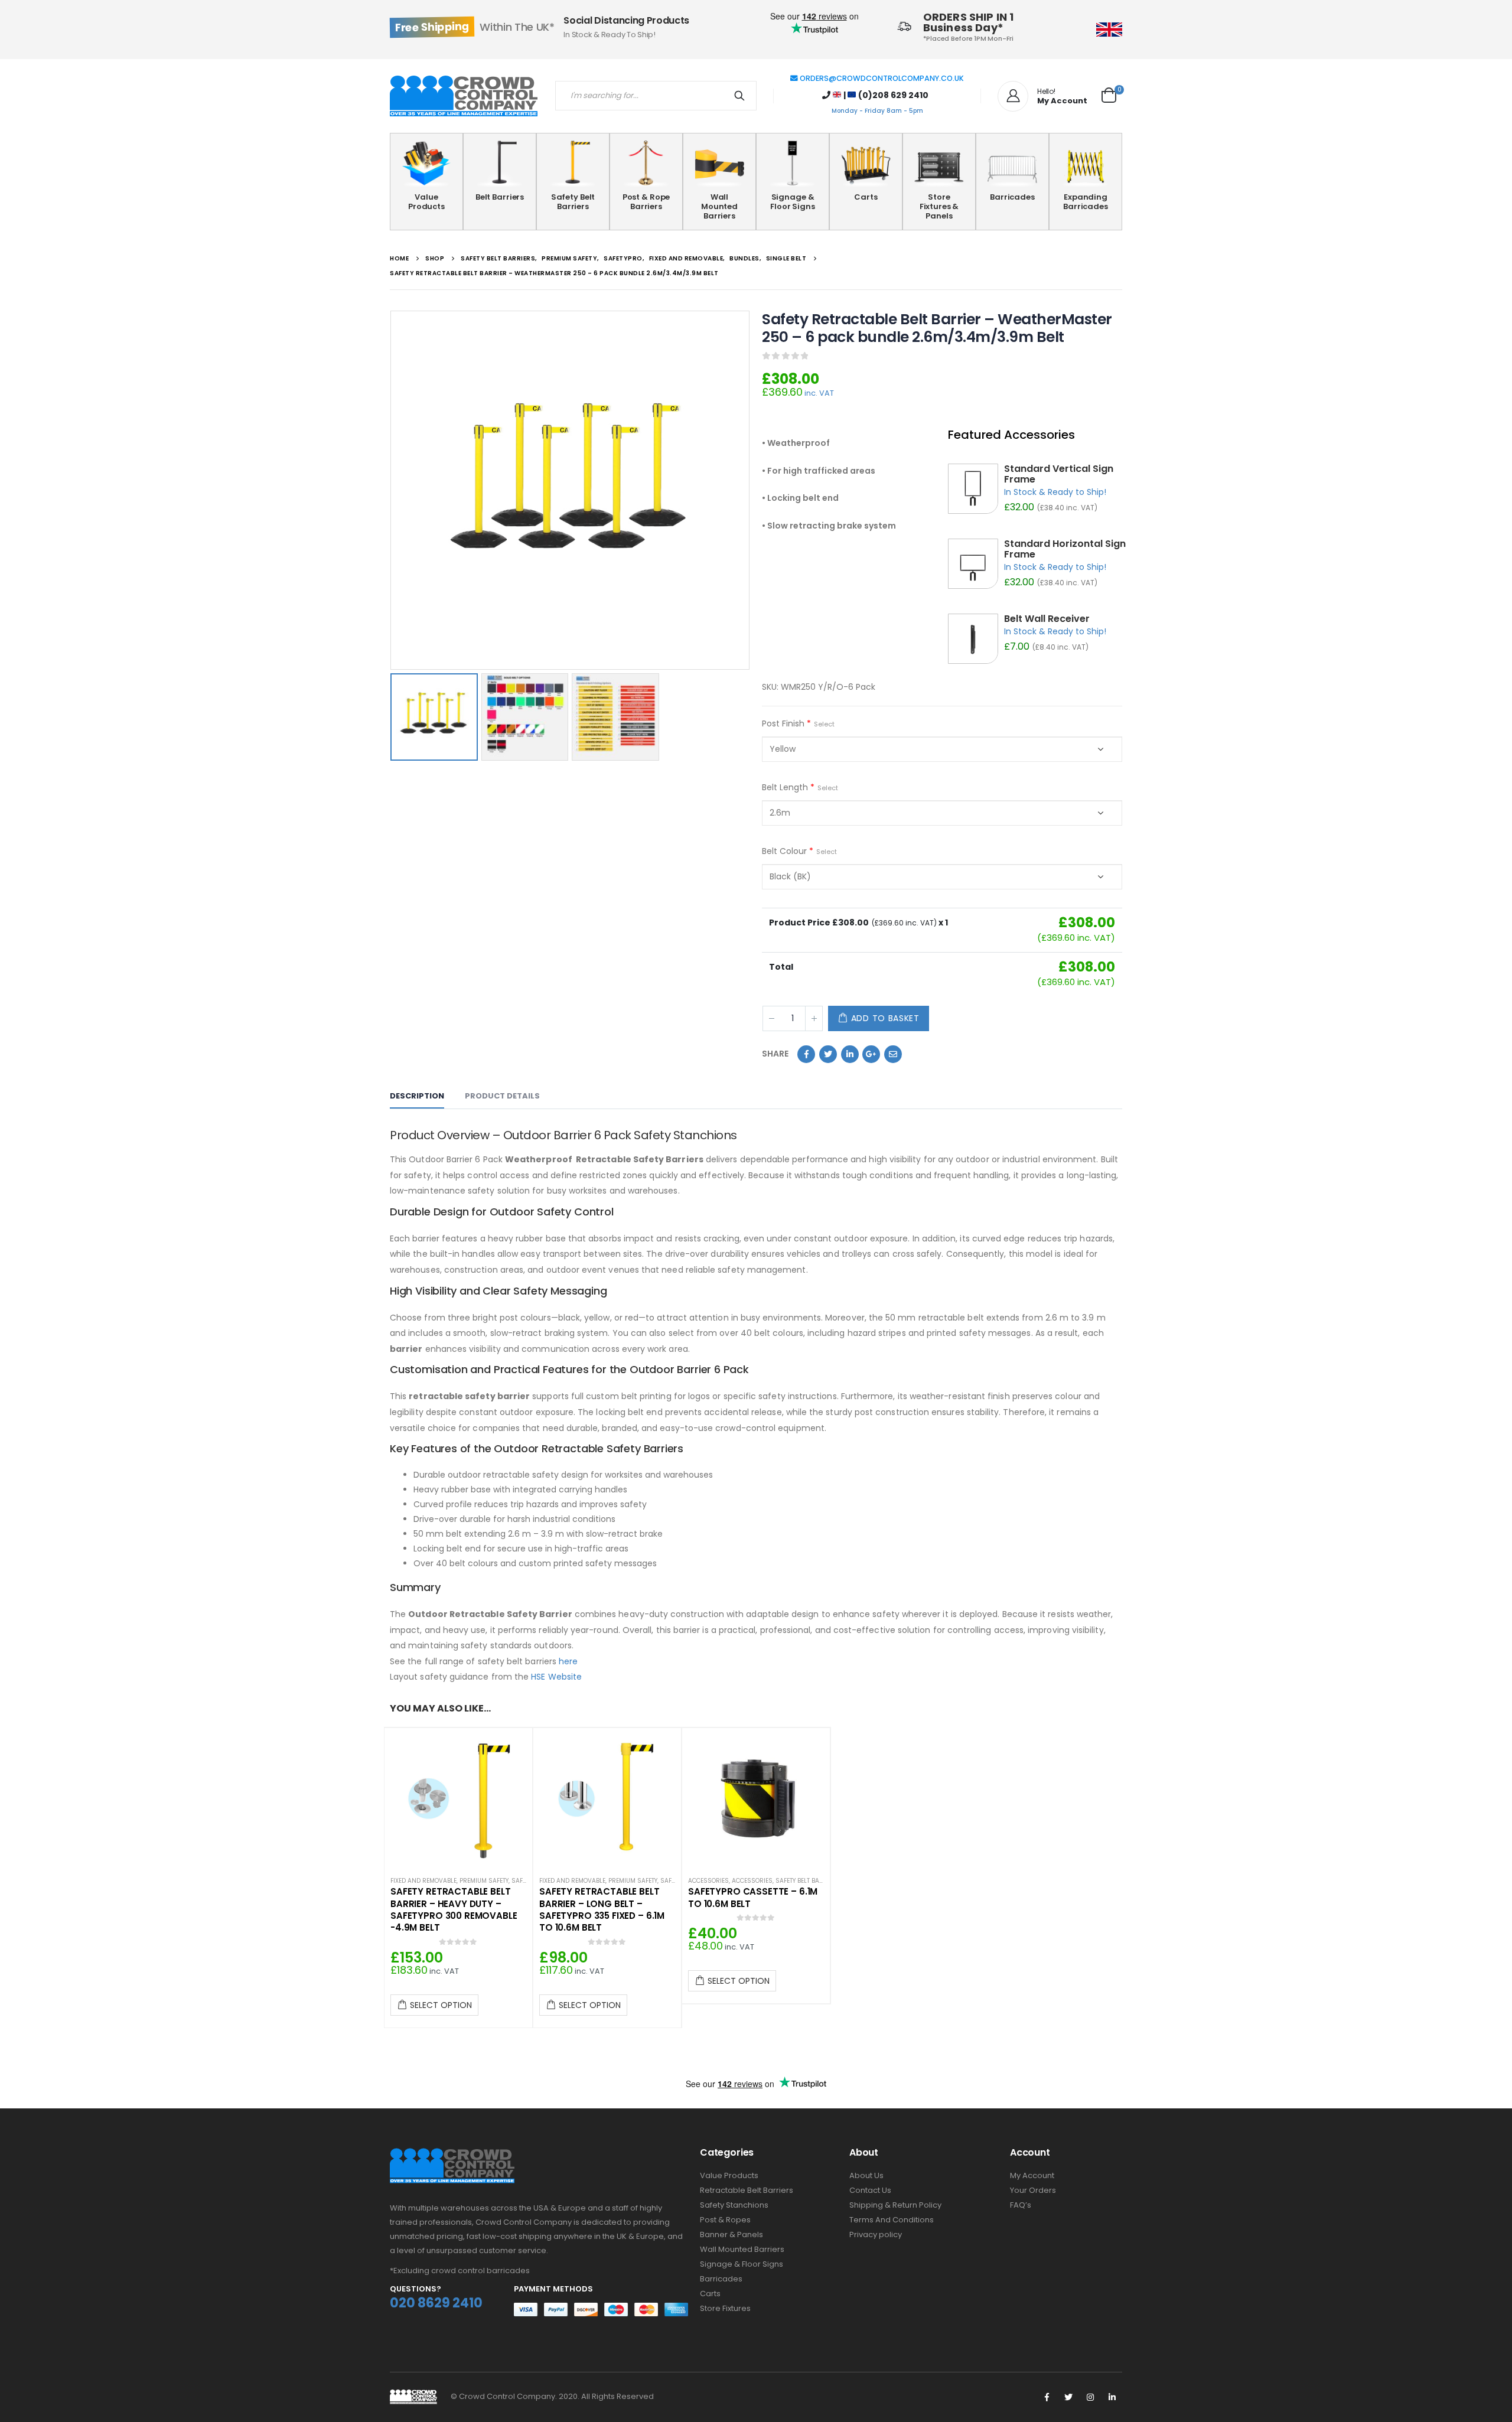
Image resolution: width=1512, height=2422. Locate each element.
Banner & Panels (731, 2234)
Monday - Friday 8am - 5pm (877, 111)
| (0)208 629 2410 (885, 95)
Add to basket (885, 1018)
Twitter (828, 1054)
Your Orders (1033, 2190)
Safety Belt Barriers (573, 202)
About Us (866, 2175)
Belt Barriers (500, 197)
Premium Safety (484, 1881)
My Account (1032, 2175)
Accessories (708, 1881)
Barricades (1012, 197)
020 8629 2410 (436, 2303)
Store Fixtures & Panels (939, 206)
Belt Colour (799, 851)
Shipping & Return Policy (895, 2205)
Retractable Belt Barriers (747, 2190)
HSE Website (556, 1677)
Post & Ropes (725, 2220)
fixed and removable (423, 1881)
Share (775, 1054)
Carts (866, 197)
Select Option (441, 2005)
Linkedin (1112, 2397)
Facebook (806, 1054)
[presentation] (393, 490)
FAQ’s (1021, 2205)
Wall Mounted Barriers (719, 206)
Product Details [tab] (502, 1096)
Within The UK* (475, 27)
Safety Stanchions (734, 2205)
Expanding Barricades (1086, 202)
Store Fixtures (725, 2308)
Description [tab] (417, 1096)
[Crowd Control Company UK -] (464, 96)
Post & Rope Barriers (646, 202)
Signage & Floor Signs (793, 202)
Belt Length (800, 787)
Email (893, 1054)
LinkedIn (850, 1054)
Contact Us (870, 2190)
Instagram (1090, 2397)
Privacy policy (876, 2234)
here (568, 1661)
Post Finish (798, 723)
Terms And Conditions (892, 2220)
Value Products (426, 202)
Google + (871, 1054)
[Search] (742, 96)
